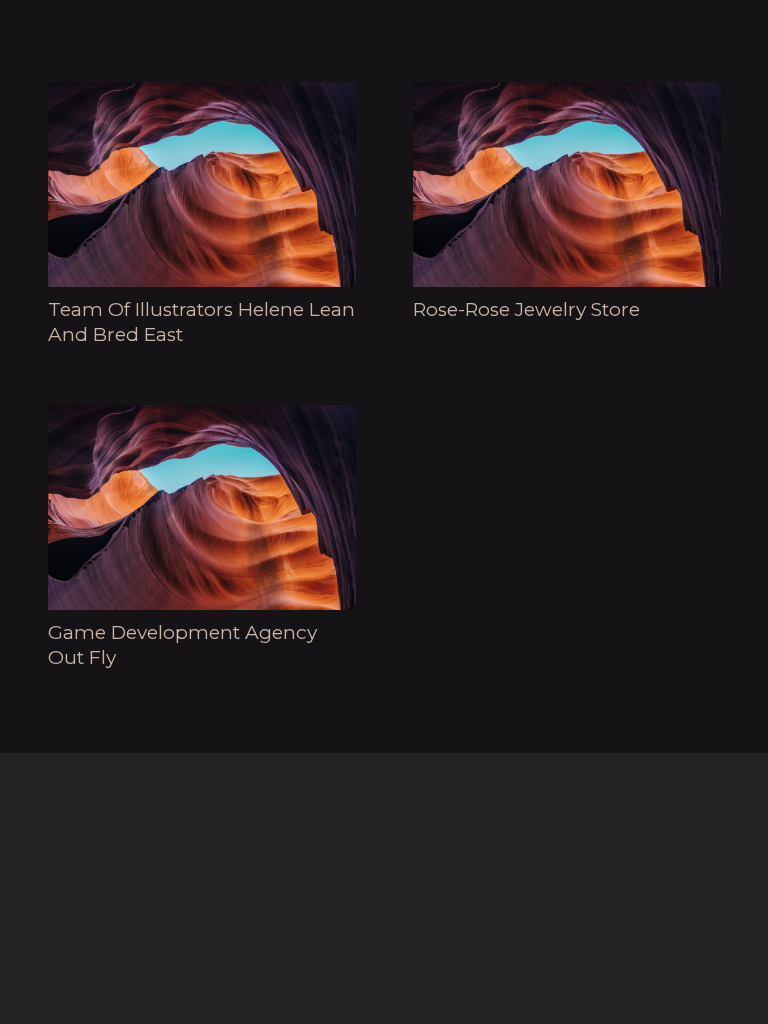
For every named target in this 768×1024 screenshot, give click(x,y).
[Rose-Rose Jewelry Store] (567, 184)
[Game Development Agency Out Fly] (202, 507)
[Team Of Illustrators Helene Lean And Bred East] (202, 184)
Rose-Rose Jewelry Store (526, 309)
